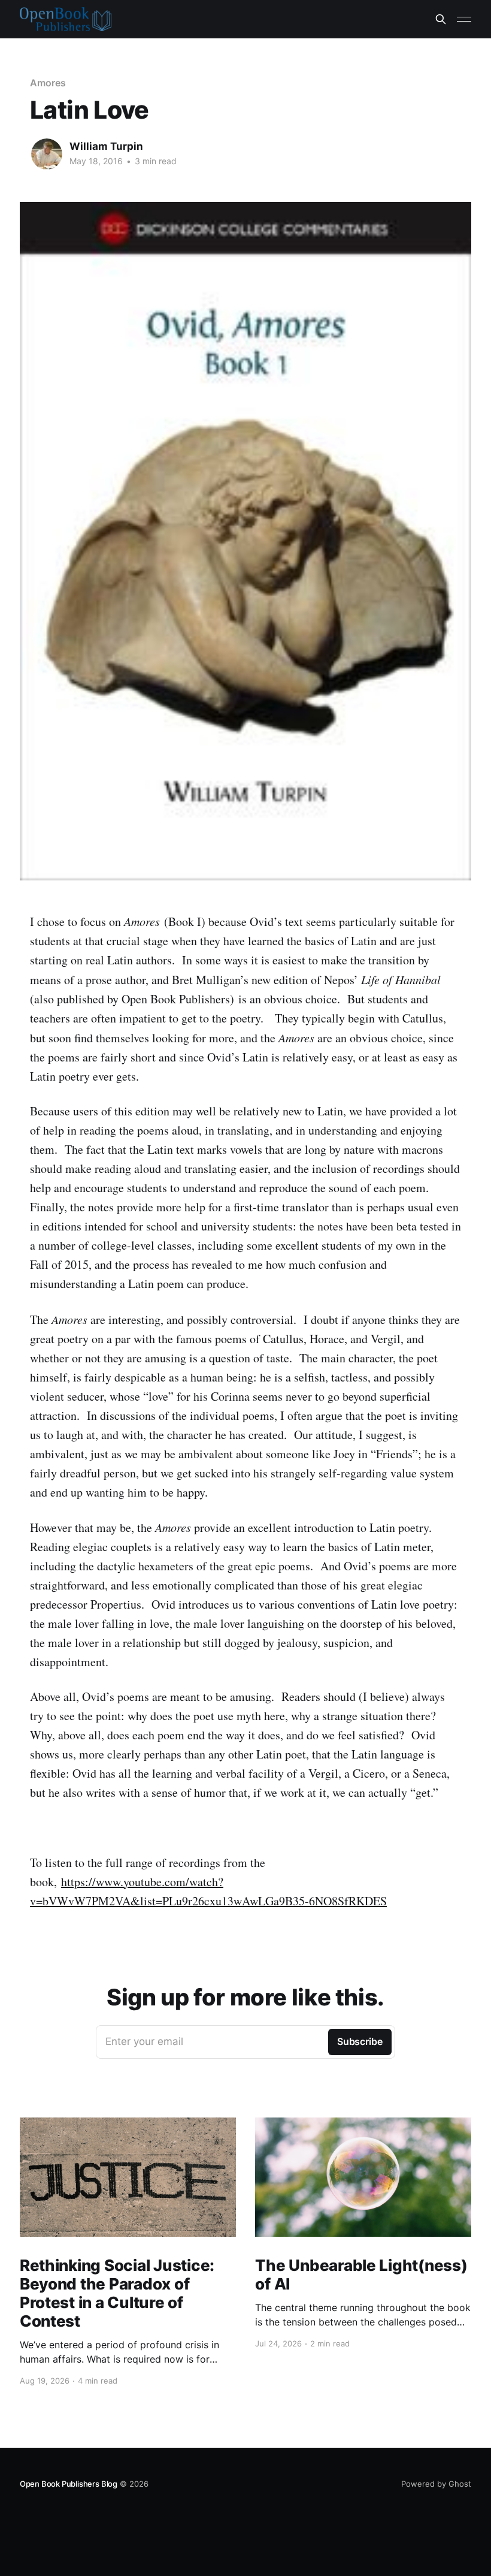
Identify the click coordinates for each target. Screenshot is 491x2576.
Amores (48, 83)
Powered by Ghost (436, 2484)
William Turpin (106, 146)
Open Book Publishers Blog (69, 2484)
